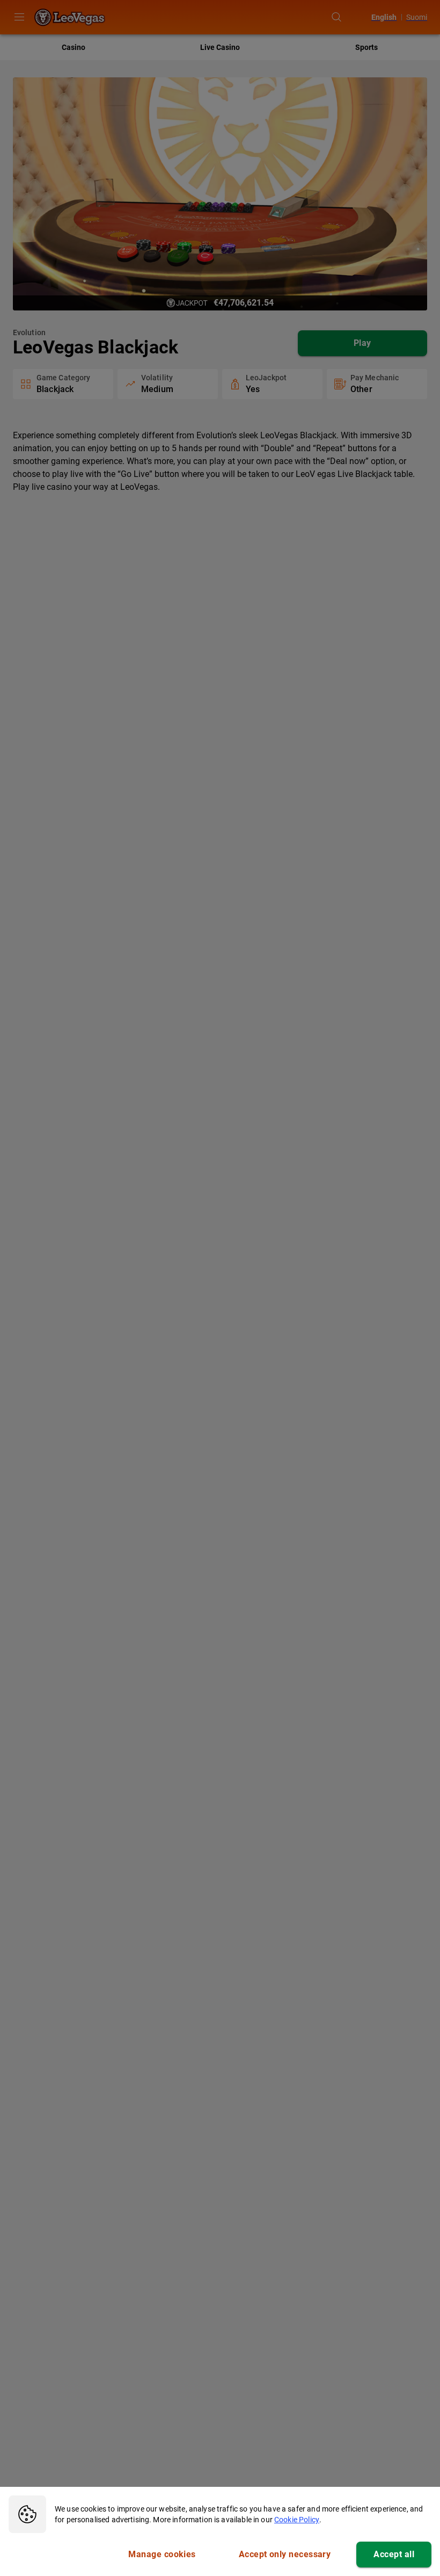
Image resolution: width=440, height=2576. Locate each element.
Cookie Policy (297, 2520)
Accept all (394, 2554)
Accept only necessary (285, 2554)
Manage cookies (162, 2554)
